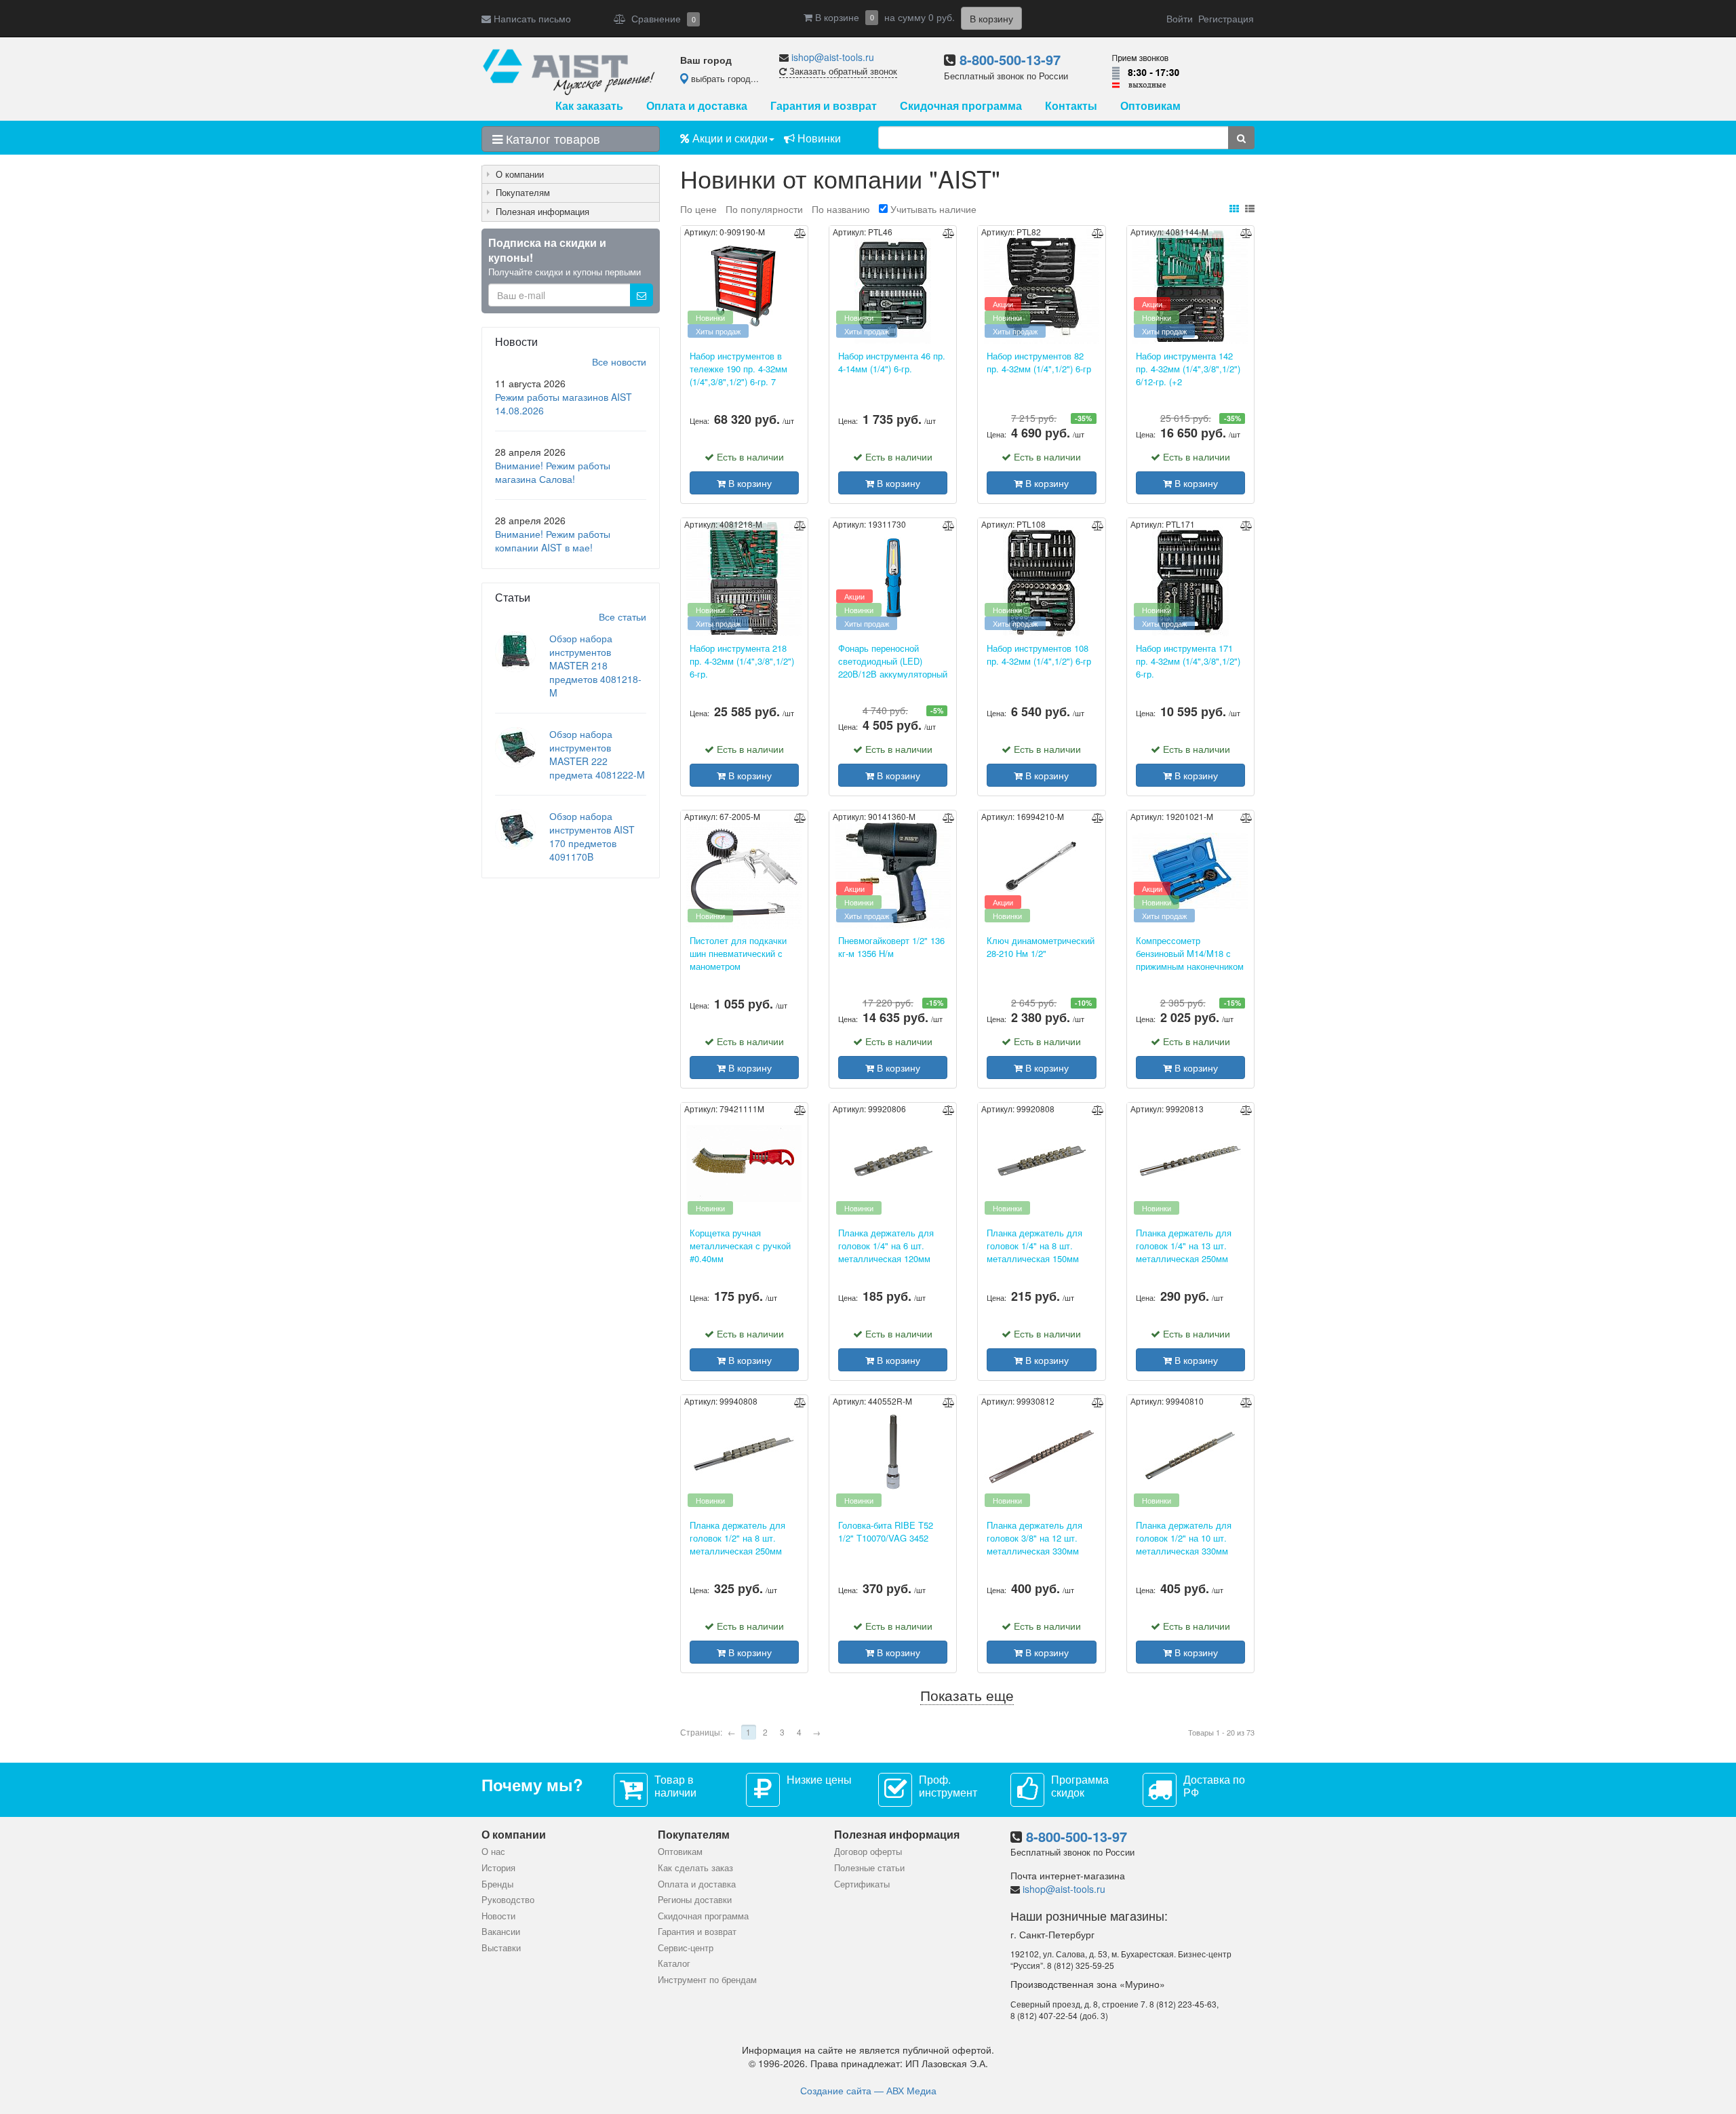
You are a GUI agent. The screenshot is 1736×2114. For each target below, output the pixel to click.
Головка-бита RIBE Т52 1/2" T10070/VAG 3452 (886, 1532)
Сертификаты (862, 1884)
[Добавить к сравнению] (800, 233)
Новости (498, 1916)
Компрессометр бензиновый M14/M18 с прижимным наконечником (1190, 953)
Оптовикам (1150, 105)
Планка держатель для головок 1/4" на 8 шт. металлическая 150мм (1034, 1245)
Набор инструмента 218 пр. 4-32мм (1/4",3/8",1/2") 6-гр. (742, 661)
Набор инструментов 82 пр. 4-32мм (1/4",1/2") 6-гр (1039, 363)
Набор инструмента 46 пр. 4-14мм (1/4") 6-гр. (892, 363)
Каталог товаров (551, 138)
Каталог (674, 1963)
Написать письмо (531, 18)
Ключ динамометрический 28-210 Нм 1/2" (1041, 947)
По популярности (766, 209)
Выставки (501, 1947)
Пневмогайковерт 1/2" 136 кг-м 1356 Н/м (891, 947)
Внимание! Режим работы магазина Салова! (553, 472)
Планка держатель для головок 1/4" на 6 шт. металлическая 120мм (886, 1245)
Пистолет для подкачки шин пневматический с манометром (738, 953)
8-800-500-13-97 (1010, 59)
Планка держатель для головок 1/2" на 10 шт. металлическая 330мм (1184, 1538)
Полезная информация (542, 211)
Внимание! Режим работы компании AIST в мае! (553, 541)
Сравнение (661, 18)
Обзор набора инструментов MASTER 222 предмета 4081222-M (597, 754)
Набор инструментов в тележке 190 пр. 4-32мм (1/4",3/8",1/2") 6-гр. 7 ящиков (738, 368)
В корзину (749, 483)
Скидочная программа (961, 105)
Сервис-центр (686, 1947)
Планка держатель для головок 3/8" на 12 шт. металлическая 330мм (1034, 1538)
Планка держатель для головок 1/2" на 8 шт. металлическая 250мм (737, 1538)
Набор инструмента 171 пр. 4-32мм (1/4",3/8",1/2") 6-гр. (1188, 661)
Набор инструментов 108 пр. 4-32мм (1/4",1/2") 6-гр (1039, 655)
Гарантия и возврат (824, 105)
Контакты (1071, 105)
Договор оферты (868, 1851)
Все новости (619, 361)
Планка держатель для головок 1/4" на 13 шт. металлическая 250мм (1184, 1245)
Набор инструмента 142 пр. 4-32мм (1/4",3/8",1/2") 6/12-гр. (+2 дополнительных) (1188, 368)
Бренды (497, 1884)
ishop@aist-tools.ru (833, 57)
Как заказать (589, 105)
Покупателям (523, 192)
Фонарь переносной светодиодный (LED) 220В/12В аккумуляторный (893, 661)
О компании (520, 174)
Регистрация (1226, 18)
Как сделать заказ (695, 1867)
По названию (842, 209)
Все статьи (623, 616)
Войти (1180, 18)
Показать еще (967, 1696)
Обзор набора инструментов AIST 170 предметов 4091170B (592, 836)
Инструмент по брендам (707, 1979)
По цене (700, 209)
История (498, 1867)
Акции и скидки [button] (729, 138)
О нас (493, 1851)
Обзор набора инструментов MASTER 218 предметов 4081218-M (595, 665)
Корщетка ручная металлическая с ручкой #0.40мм (740, 1245)
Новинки (818, 138)
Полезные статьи (869, 1867)
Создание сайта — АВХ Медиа (868, 2090)
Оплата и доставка (697, 105)
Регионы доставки (695, 1899)
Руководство (508, 1899)
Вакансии (501, 1931)
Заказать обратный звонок (842, 71)
